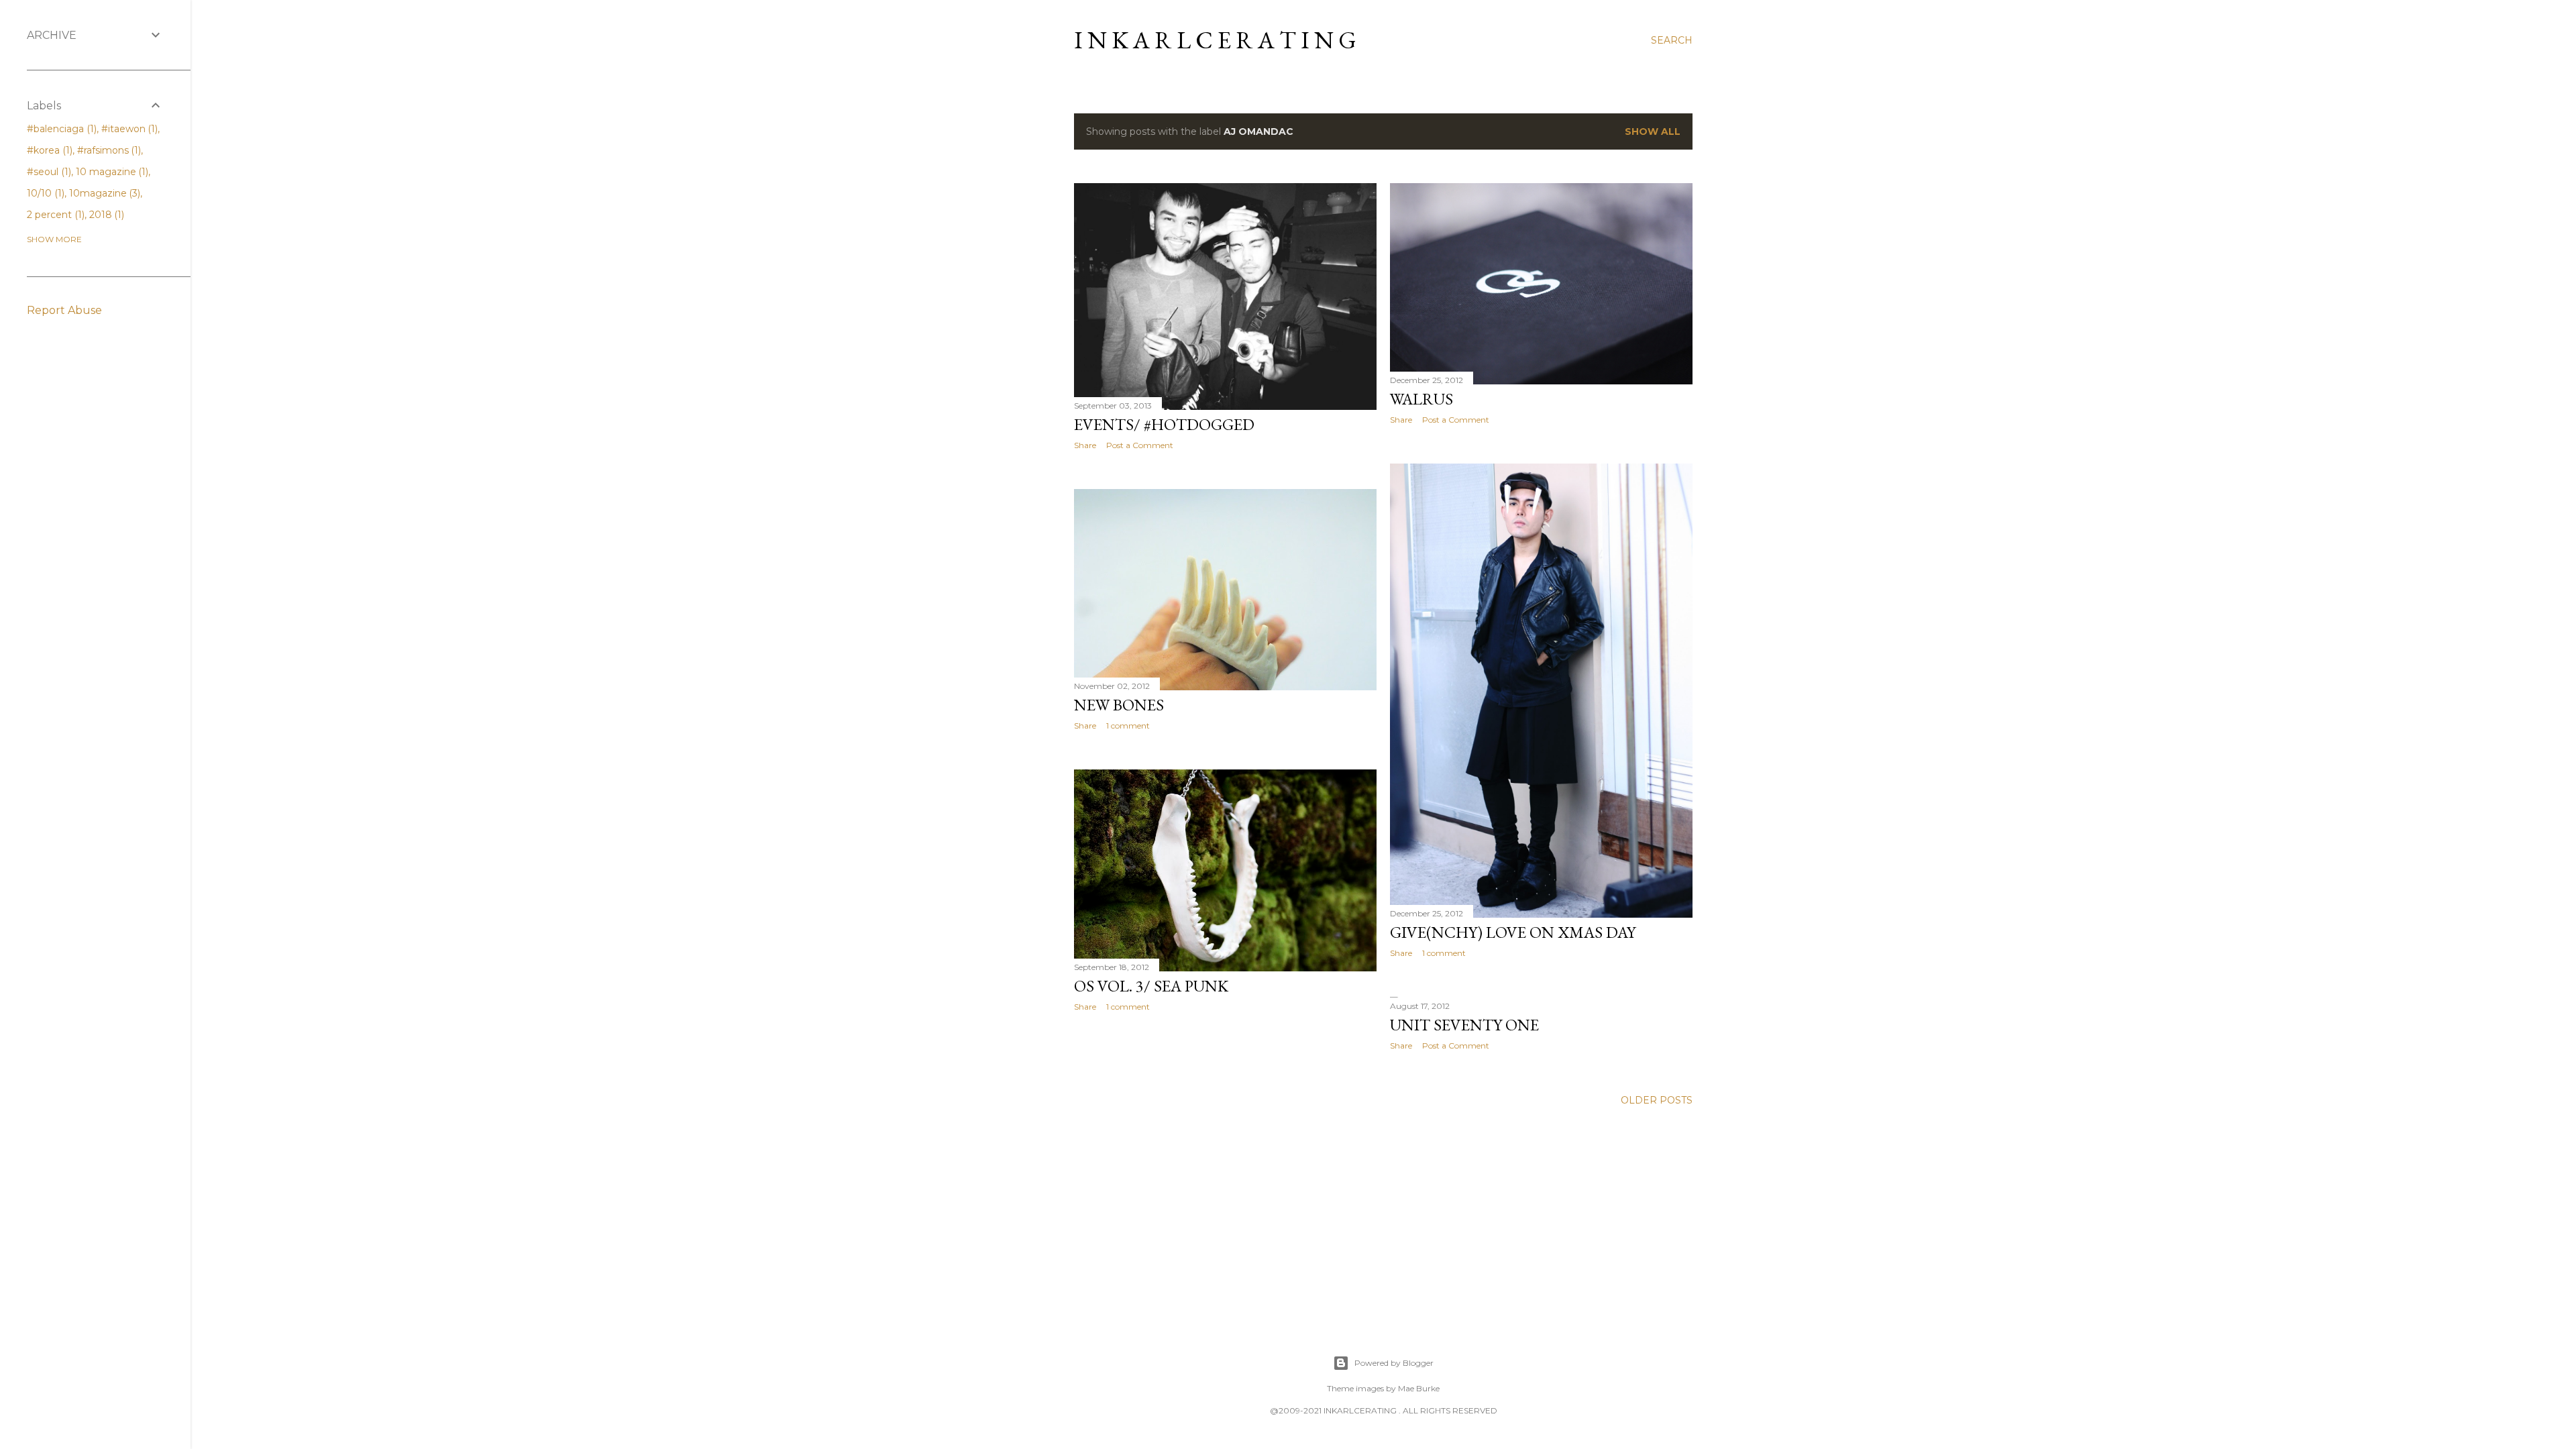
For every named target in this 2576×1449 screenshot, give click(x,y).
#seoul (48, 172)
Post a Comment (1140, 445)
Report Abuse (64, 310)
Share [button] (1085, 445)
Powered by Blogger (1394, 1363)
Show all (1653, 131)
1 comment (1444, 953)
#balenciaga (60, 129)
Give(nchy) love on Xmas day (1513, 932)
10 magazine (111, 172)
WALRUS (1421, 399)
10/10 (44, 193)
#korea (48, 150)
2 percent (54, 215)
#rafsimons (108, 150)
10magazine (104, 193)
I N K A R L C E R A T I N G (1215, 40)
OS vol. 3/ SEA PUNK (1151, 986)
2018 (106, 215)
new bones (1119, 705)
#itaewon (128, 129)
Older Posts (1657, 1100)
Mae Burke (1419, 1388)
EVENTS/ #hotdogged (1164, 424)
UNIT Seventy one (1464, 1025)
